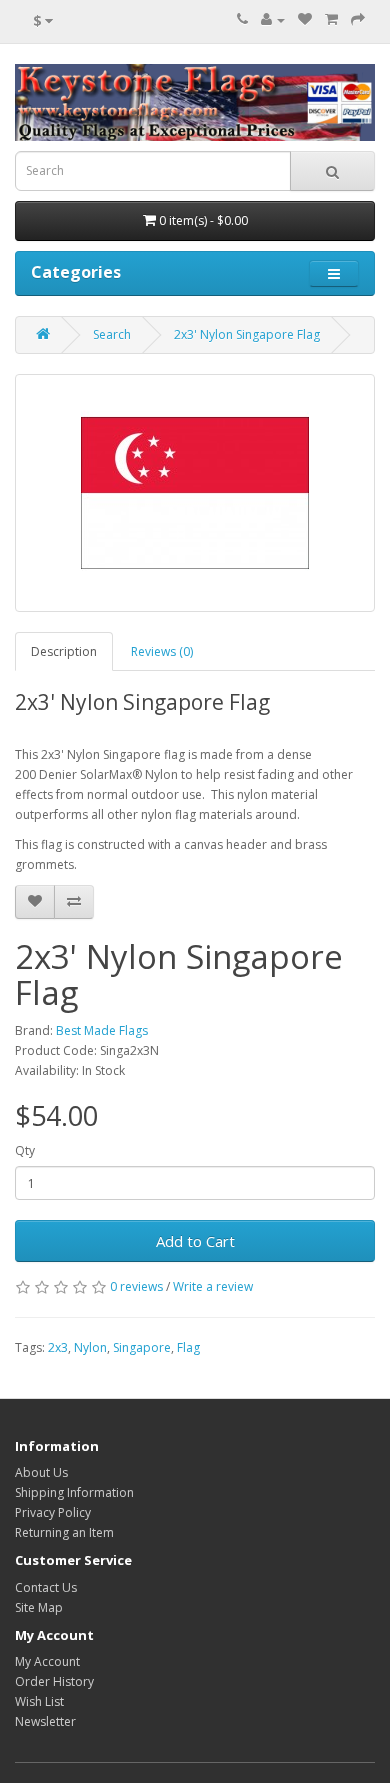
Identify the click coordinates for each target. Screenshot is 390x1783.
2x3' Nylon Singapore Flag (247, 334)
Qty (25, 1150)
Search (112, 334)
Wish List (39, 1701)
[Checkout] (358, 19)
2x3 (58, 1347)
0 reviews (136, 1286)
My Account (47, 1661)
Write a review (213, 1286)
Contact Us (46, 1587)
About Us (41, 1472)
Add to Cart (195, 1241)
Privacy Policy (53, 1512)
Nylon (90, 1347)
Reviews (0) (162, 651)
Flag (188, 1347)
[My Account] (273, 19)
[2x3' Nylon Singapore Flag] (195, 493)
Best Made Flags (102, 1030)
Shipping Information (74, 1492)
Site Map (39, 1607)
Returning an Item (64, 1532)
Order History (54, 1681)
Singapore (142, 1347)
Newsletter (45, 1721)
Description (64, 651)
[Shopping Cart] (331, 19)
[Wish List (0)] (305, 19)
